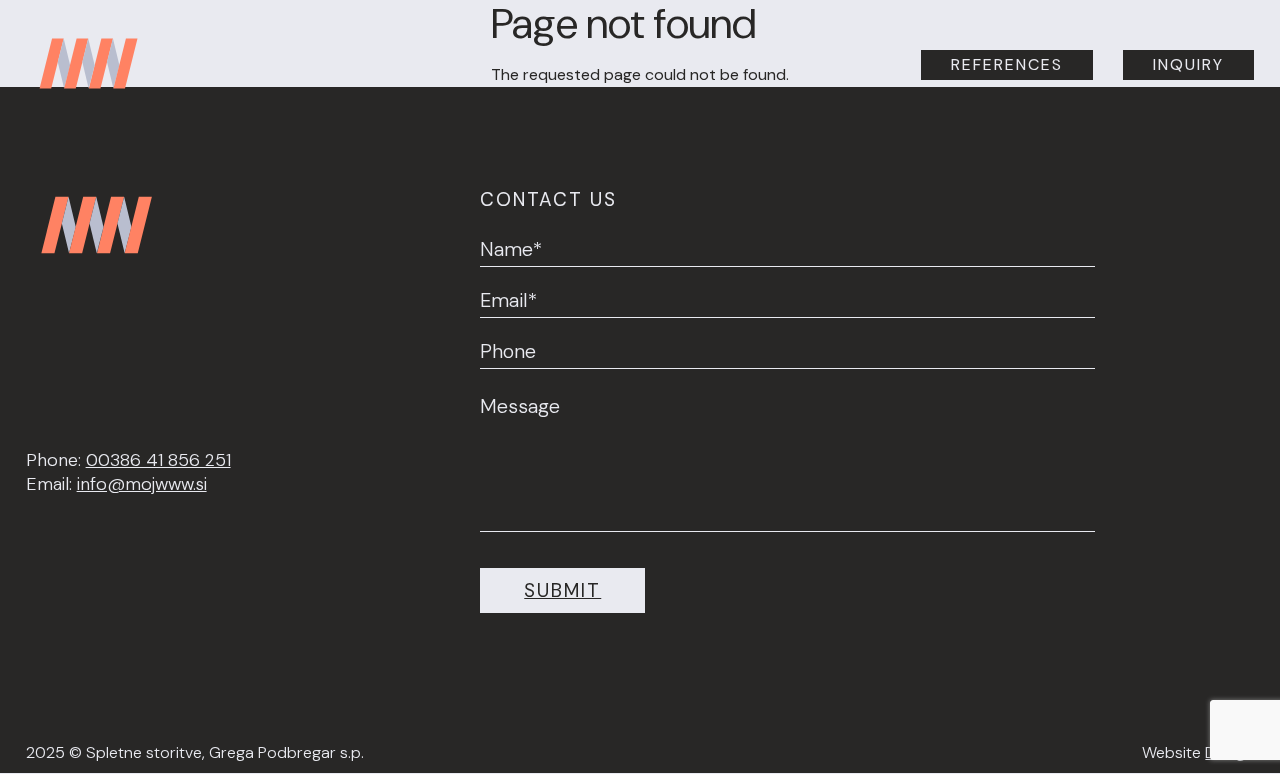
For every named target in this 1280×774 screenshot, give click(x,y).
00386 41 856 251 (158, 460)
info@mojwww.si (142, 484)
